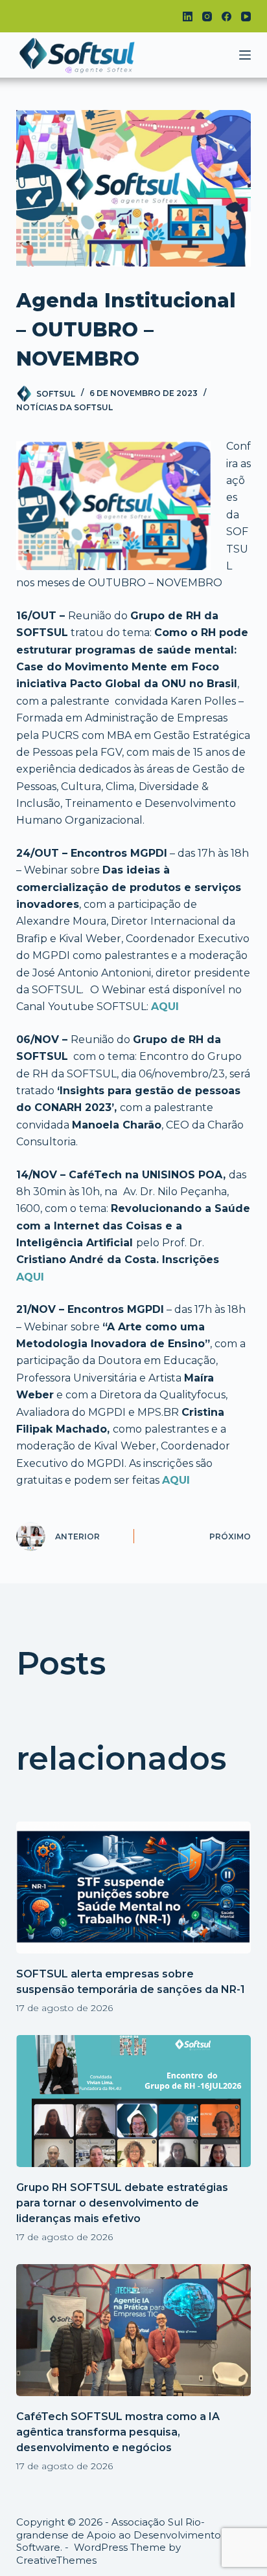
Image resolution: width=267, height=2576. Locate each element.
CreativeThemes (56, 2560)
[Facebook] (226, 17)
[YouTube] (246, 17)
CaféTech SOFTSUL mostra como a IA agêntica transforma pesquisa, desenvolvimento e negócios (118, 2432)
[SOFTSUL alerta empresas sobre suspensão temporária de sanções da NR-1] (134, 1888)
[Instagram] (207, 17)
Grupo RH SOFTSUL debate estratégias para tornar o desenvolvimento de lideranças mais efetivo (122, 2203)
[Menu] (245, 55)
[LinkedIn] (188, 17)
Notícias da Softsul (64, 407)
